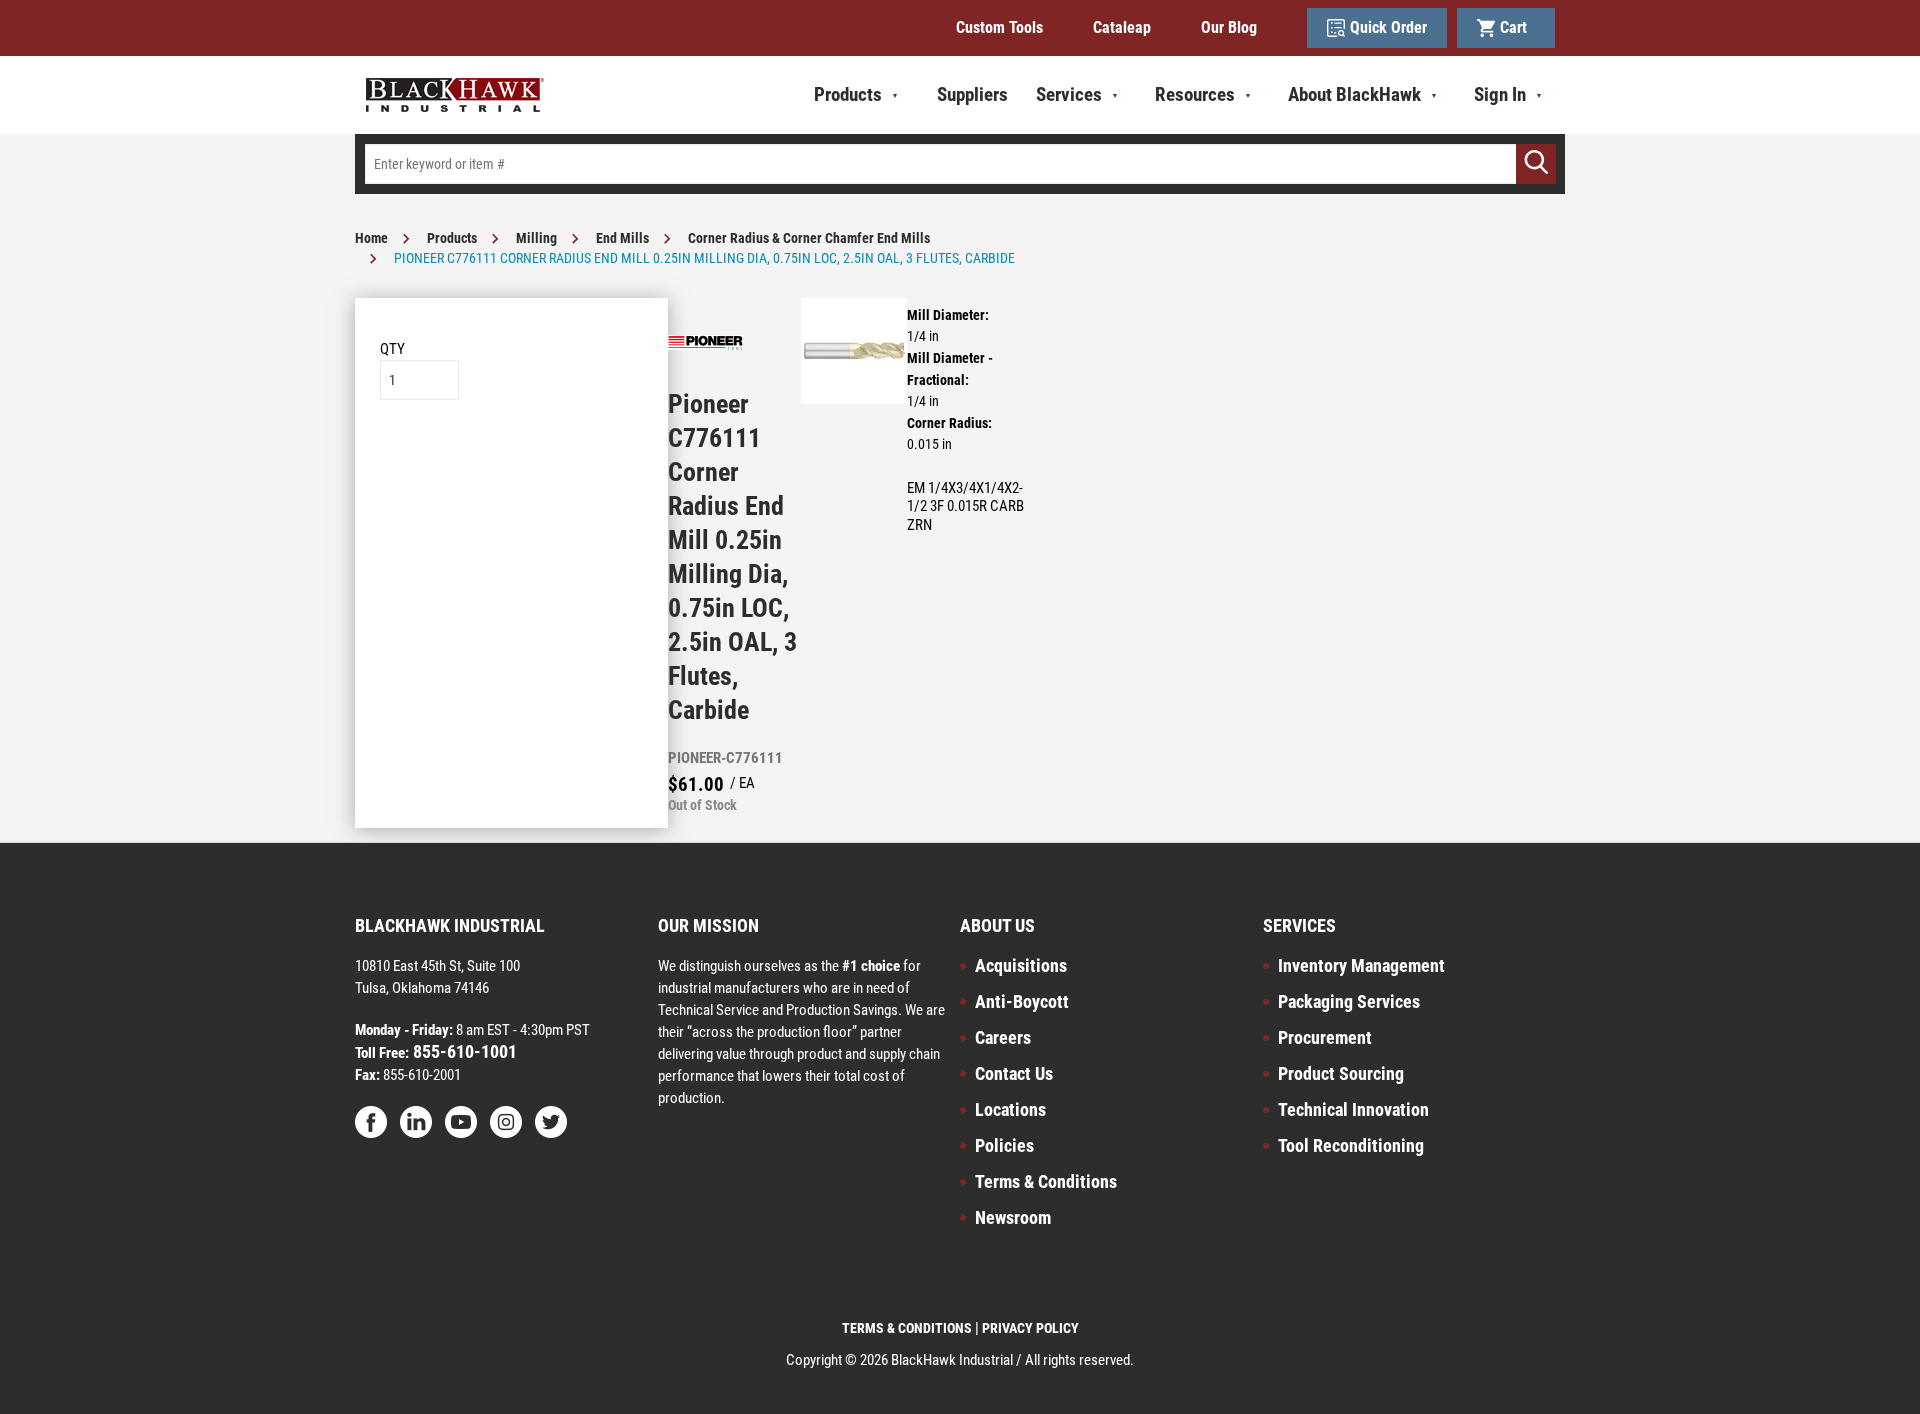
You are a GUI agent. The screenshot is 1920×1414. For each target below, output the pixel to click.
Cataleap (1122, 27)
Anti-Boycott (1022, 1001)
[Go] (1536, 164)
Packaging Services (1349, 1001)
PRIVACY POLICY (1030, 1328)
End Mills (622, 238)
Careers (1003, 1037)
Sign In (1500, 94)
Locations (1010, 1109)
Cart (1517, 27)
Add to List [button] (511, 460)
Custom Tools (999, 27)
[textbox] (960, 164)
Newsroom (1013, 1217)
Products (452, 238)
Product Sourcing (1341, 1073)
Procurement (1325, 1037)
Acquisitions (1021, 965)
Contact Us (1014, 1073)
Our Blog (1229, 27)
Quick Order (1388, 27)
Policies (1004, 1145)
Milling (536, 238)
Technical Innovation (1353, 1109)
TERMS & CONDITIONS (907, 1328)
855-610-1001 (463, 1051)
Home (371, 238)
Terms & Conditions (1046, 1181)
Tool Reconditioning (1351, 1145)
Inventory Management (1361, 965)
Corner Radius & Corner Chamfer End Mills (809, 238)
